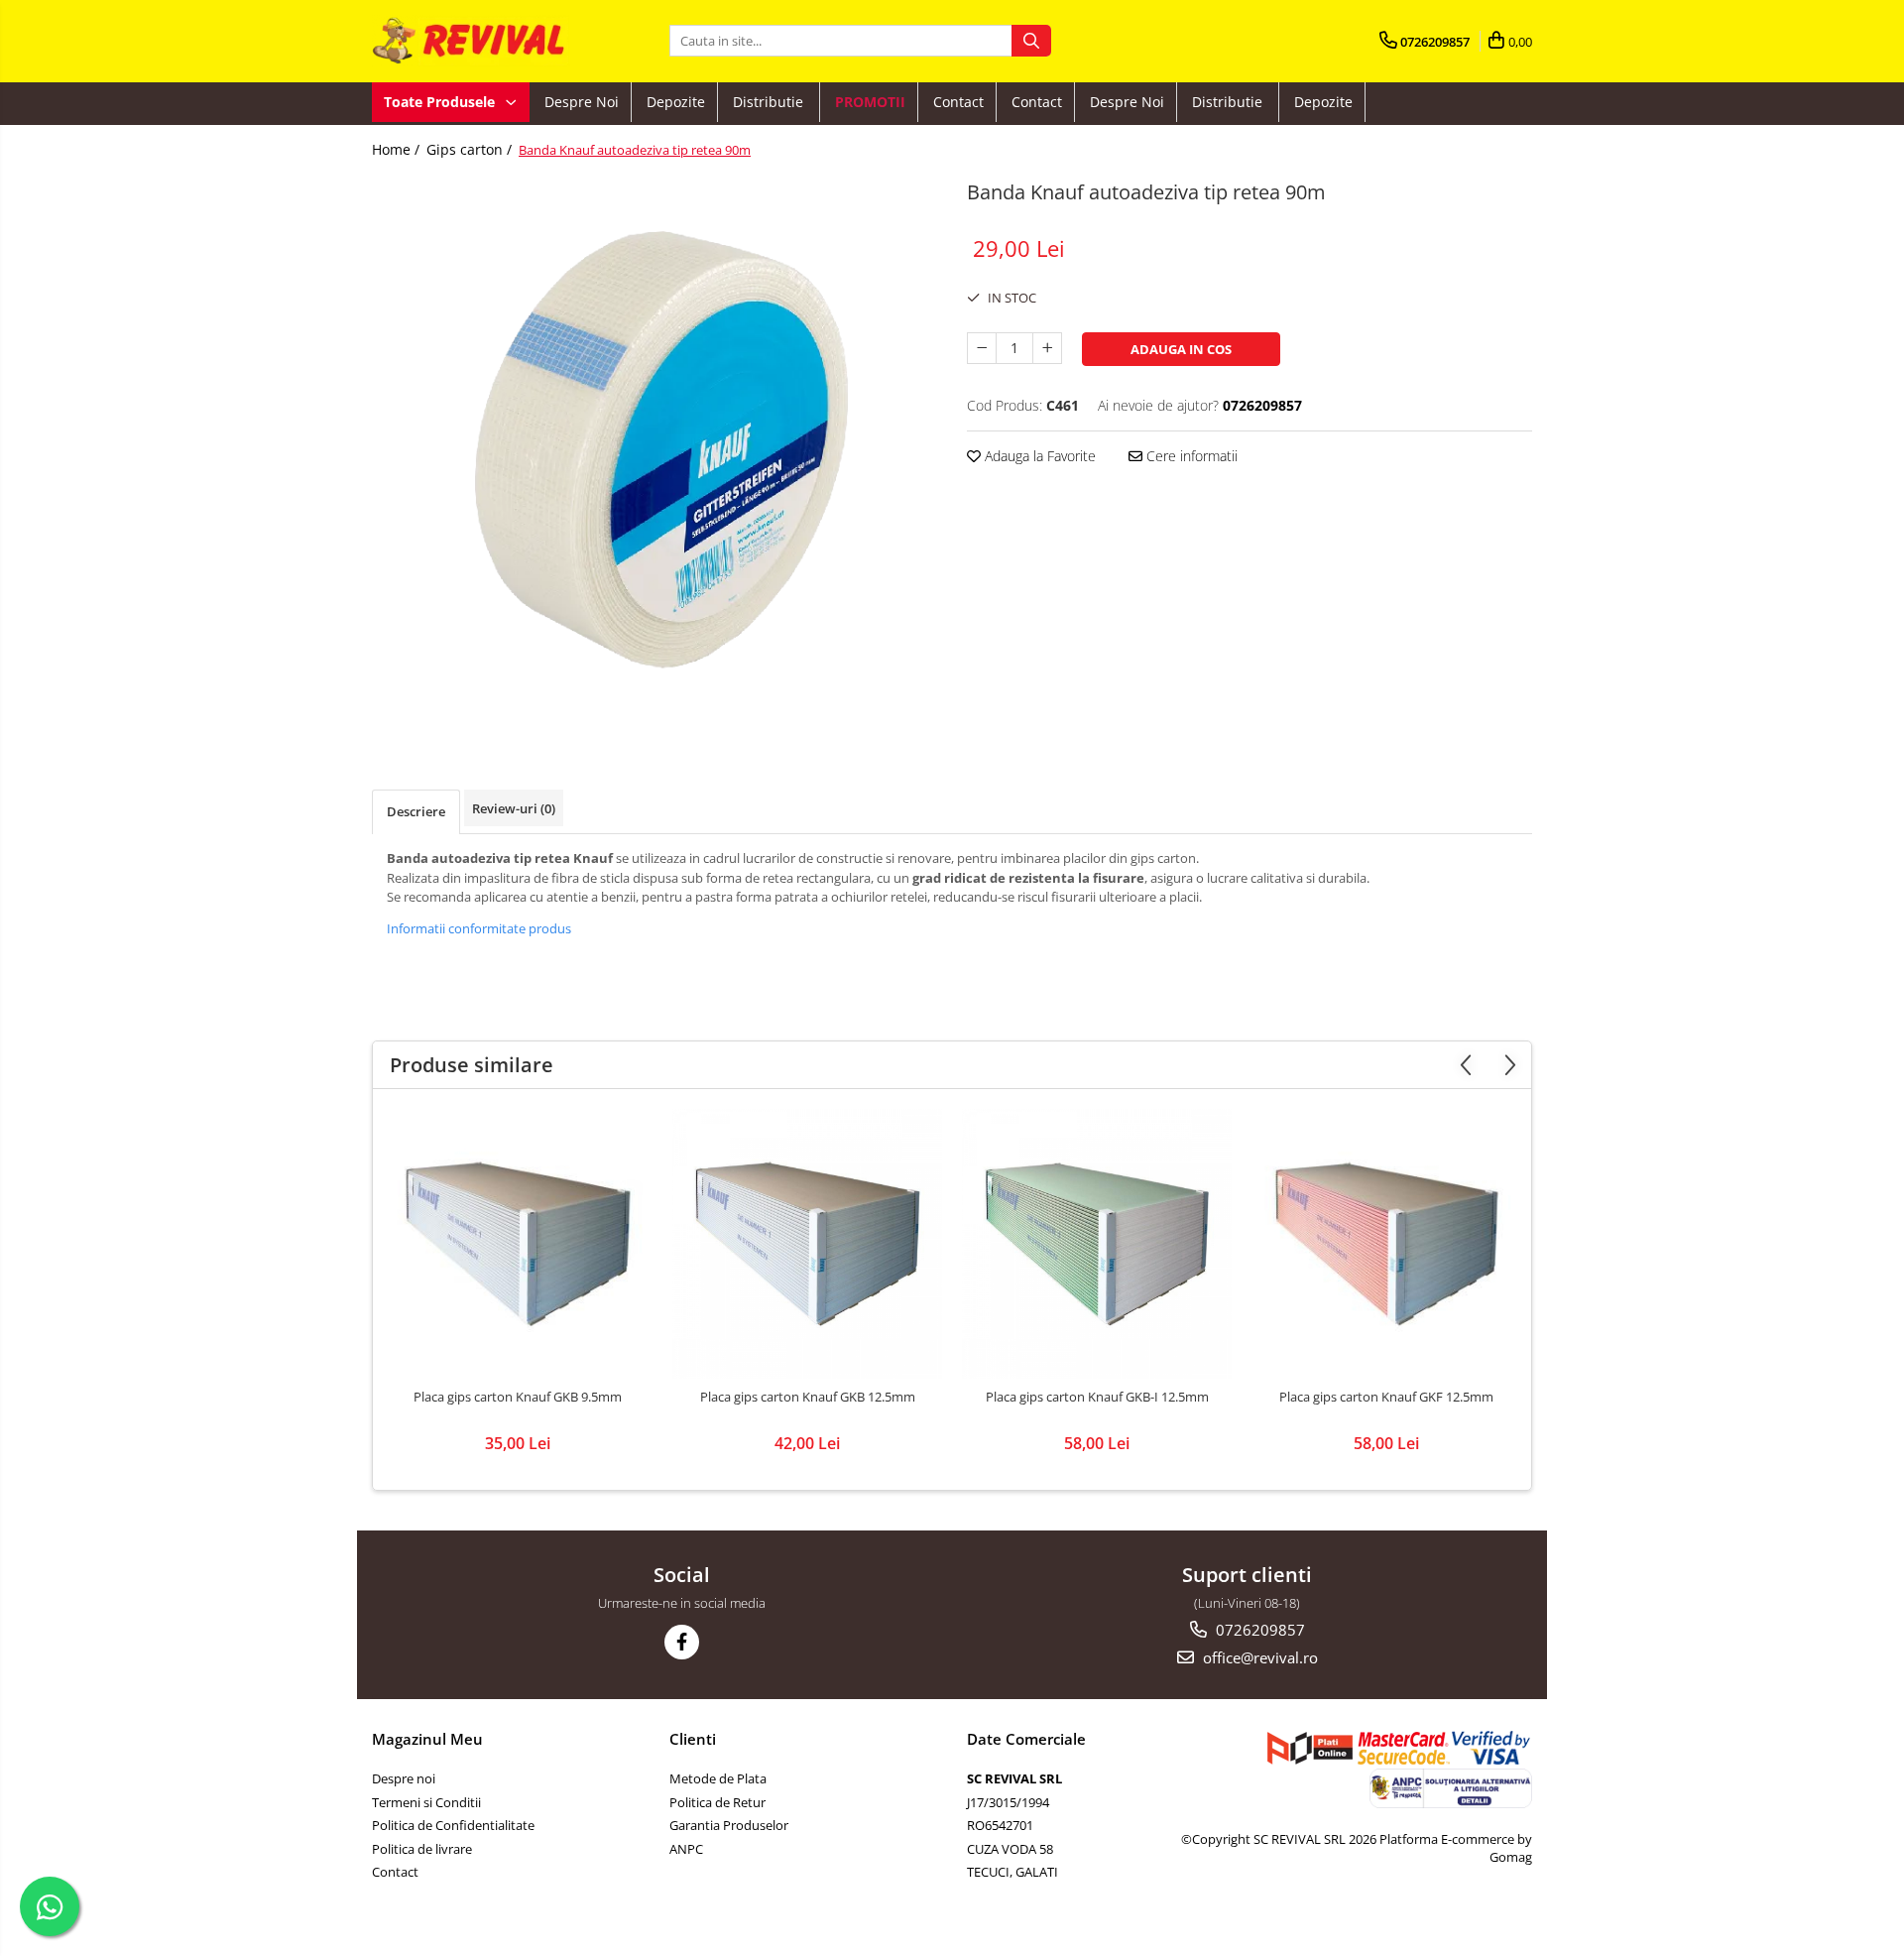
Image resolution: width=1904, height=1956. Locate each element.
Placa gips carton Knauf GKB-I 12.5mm (1097, 1397)
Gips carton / (471, 149)
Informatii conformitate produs (479, 928)
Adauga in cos (1181, 349)
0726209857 (1258, 1630)
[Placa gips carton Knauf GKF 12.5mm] (1386, 1244)
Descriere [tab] (416, 811)
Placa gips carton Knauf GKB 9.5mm (518, 1397)
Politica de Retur (717, 1802)
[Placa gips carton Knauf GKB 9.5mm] (518, 1244)
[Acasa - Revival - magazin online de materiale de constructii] (471, 41)
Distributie (770, 102)
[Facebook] (682, 1642)
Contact (958, 102)
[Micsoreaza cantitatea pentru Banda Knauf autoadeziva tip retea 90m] (982, 348)
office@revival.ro (1258, 1657)
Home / (398, 149)
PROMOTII (870, 102)
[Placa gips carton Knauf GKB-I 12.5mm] (1097, 1244)
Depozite (676, 102)
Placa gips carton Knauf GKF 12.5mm (1386, 1397)
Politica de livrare (422, 1849)
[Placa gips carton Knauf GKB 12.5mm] (807, 1244)
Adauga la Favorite (1038, 456)
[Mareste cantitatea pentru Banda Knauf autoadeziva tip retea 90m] (1047, 348)
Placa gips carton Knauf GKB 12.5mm (808, 1397)
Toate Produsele (441, 102)
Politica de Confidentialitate (453, 1825)
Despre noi (582, 102)
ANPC (686, 1849)
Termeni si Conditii (426, 1802)
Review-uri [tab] (514, 808)
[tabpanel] (654, 452)
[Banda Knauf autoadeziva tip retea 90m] (654, 452)
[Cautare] (1031, 41)
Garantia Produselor (729, 1825)
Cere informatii (1190, 456)
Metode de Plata (718, 1778)
